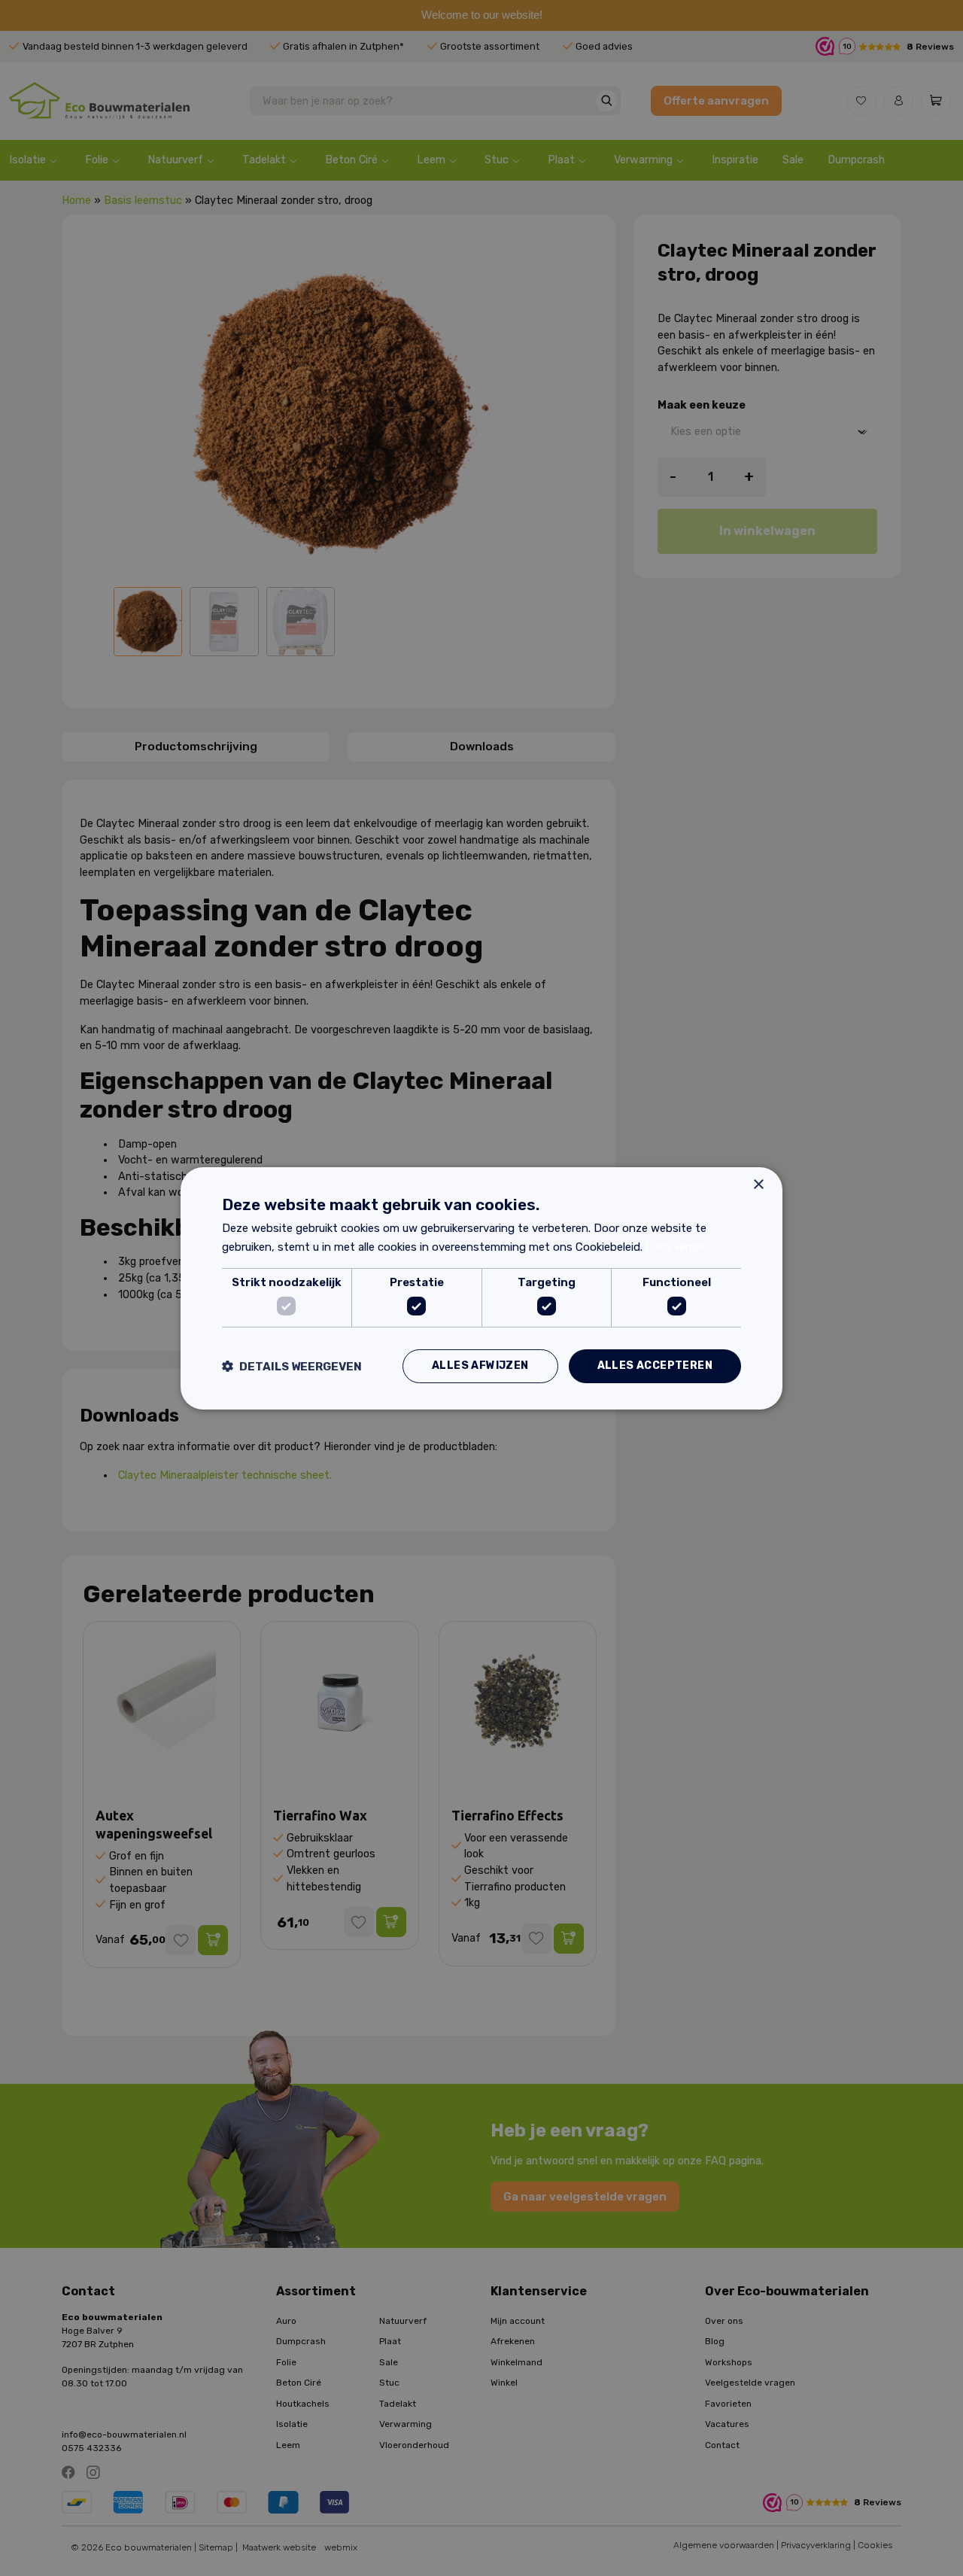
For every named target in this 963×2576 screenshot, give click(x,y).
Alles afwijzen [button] (480, 1366)
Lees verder (676, 1247)
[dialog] (481, 1288)
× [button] (758, 1184)
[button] (292, 1366)
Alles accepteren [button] (655, 1366)
